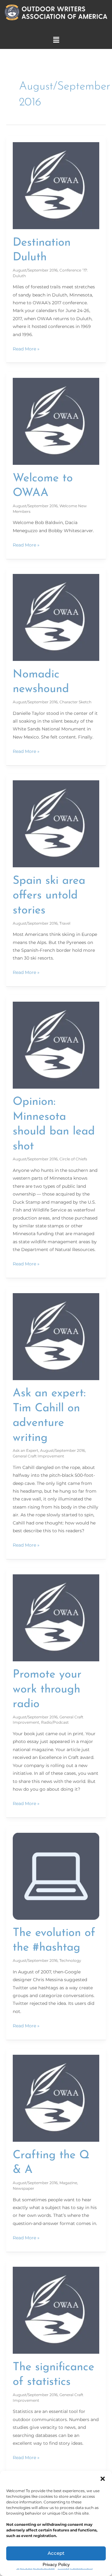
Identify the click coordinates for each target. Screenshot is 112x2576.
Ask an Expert (26, 1450)
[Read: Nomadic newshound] (56, 617)
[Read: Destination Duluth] (56, 185)
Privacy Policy (56, 2564)
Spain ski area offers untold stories (49, 896)
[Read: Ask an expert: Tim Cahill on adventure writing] (56, 1336)
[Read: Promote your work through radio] (56, 1617)
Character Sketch (75, 702)
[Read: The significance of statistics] (56, 2310)
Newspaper (23, 2188)
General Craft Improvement (38, 1456)
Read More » (26, 348)
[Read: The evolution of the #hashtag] (56, 1876)
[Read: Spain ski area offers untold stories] (56, 824)
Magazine (68, 2183)
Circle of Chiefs (73, 1159)
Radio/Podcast (55, 1722)
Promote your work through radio (47, 1690)
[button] (103, 2479)
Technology (70, 1960)
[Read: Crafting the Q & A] (56, 2098)
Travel (65, 923)
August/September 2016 (35, 270)
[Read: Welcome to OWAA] (56, 421)
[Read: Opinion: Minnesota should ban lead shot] (56, 1045)
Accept (56, 2553)
